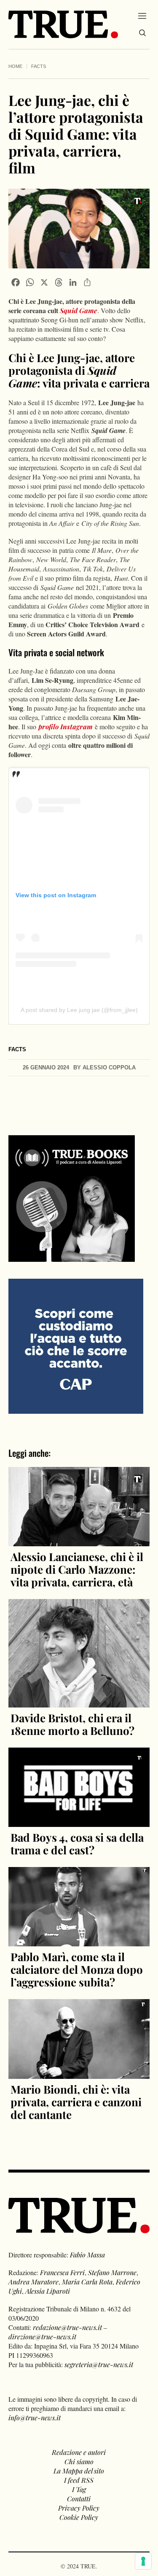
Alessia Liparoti (48, 2291)
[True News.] (63, 24)
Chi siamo (79, 2461)
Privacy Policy (79, 2508)
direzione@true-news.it (42, 2337)
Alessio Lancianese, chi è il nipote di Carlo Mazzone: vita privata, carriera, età (77, 1569)
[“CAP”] (76, 1345)
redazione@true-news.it (67, 2327)
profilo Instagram (66, 727)
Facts (39, 66)
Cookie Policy (79, 2517)
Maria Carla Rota (87, 2282)
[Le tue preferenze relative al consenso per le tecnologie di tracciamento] (143, 2561)
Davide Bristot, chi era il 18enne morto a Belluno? (72, 1724)
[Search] (142, 33)
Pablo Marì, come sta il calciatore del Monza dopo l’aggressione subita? (77, 1969)
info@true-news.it (35, 2418)
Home (15, 66)
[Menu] (142, 16)
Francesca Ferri (62, 2272)
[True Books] (72, 1257)
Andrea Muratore (33, 2282)
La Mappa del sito (79, 2471)
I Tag (79, 2489)
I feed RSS (79, 2480)
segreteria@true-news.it (99, 2364)
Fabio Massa (87, 2255)
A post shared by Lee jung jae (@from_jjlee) (79, 1010)
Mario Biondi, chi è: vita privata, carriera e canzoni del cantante (76, 2102)
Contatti (79, 2499)
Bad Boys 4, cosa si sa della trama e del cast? (77, 1844)
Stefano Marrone (112, 2272)
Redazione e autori (79, 2452)
